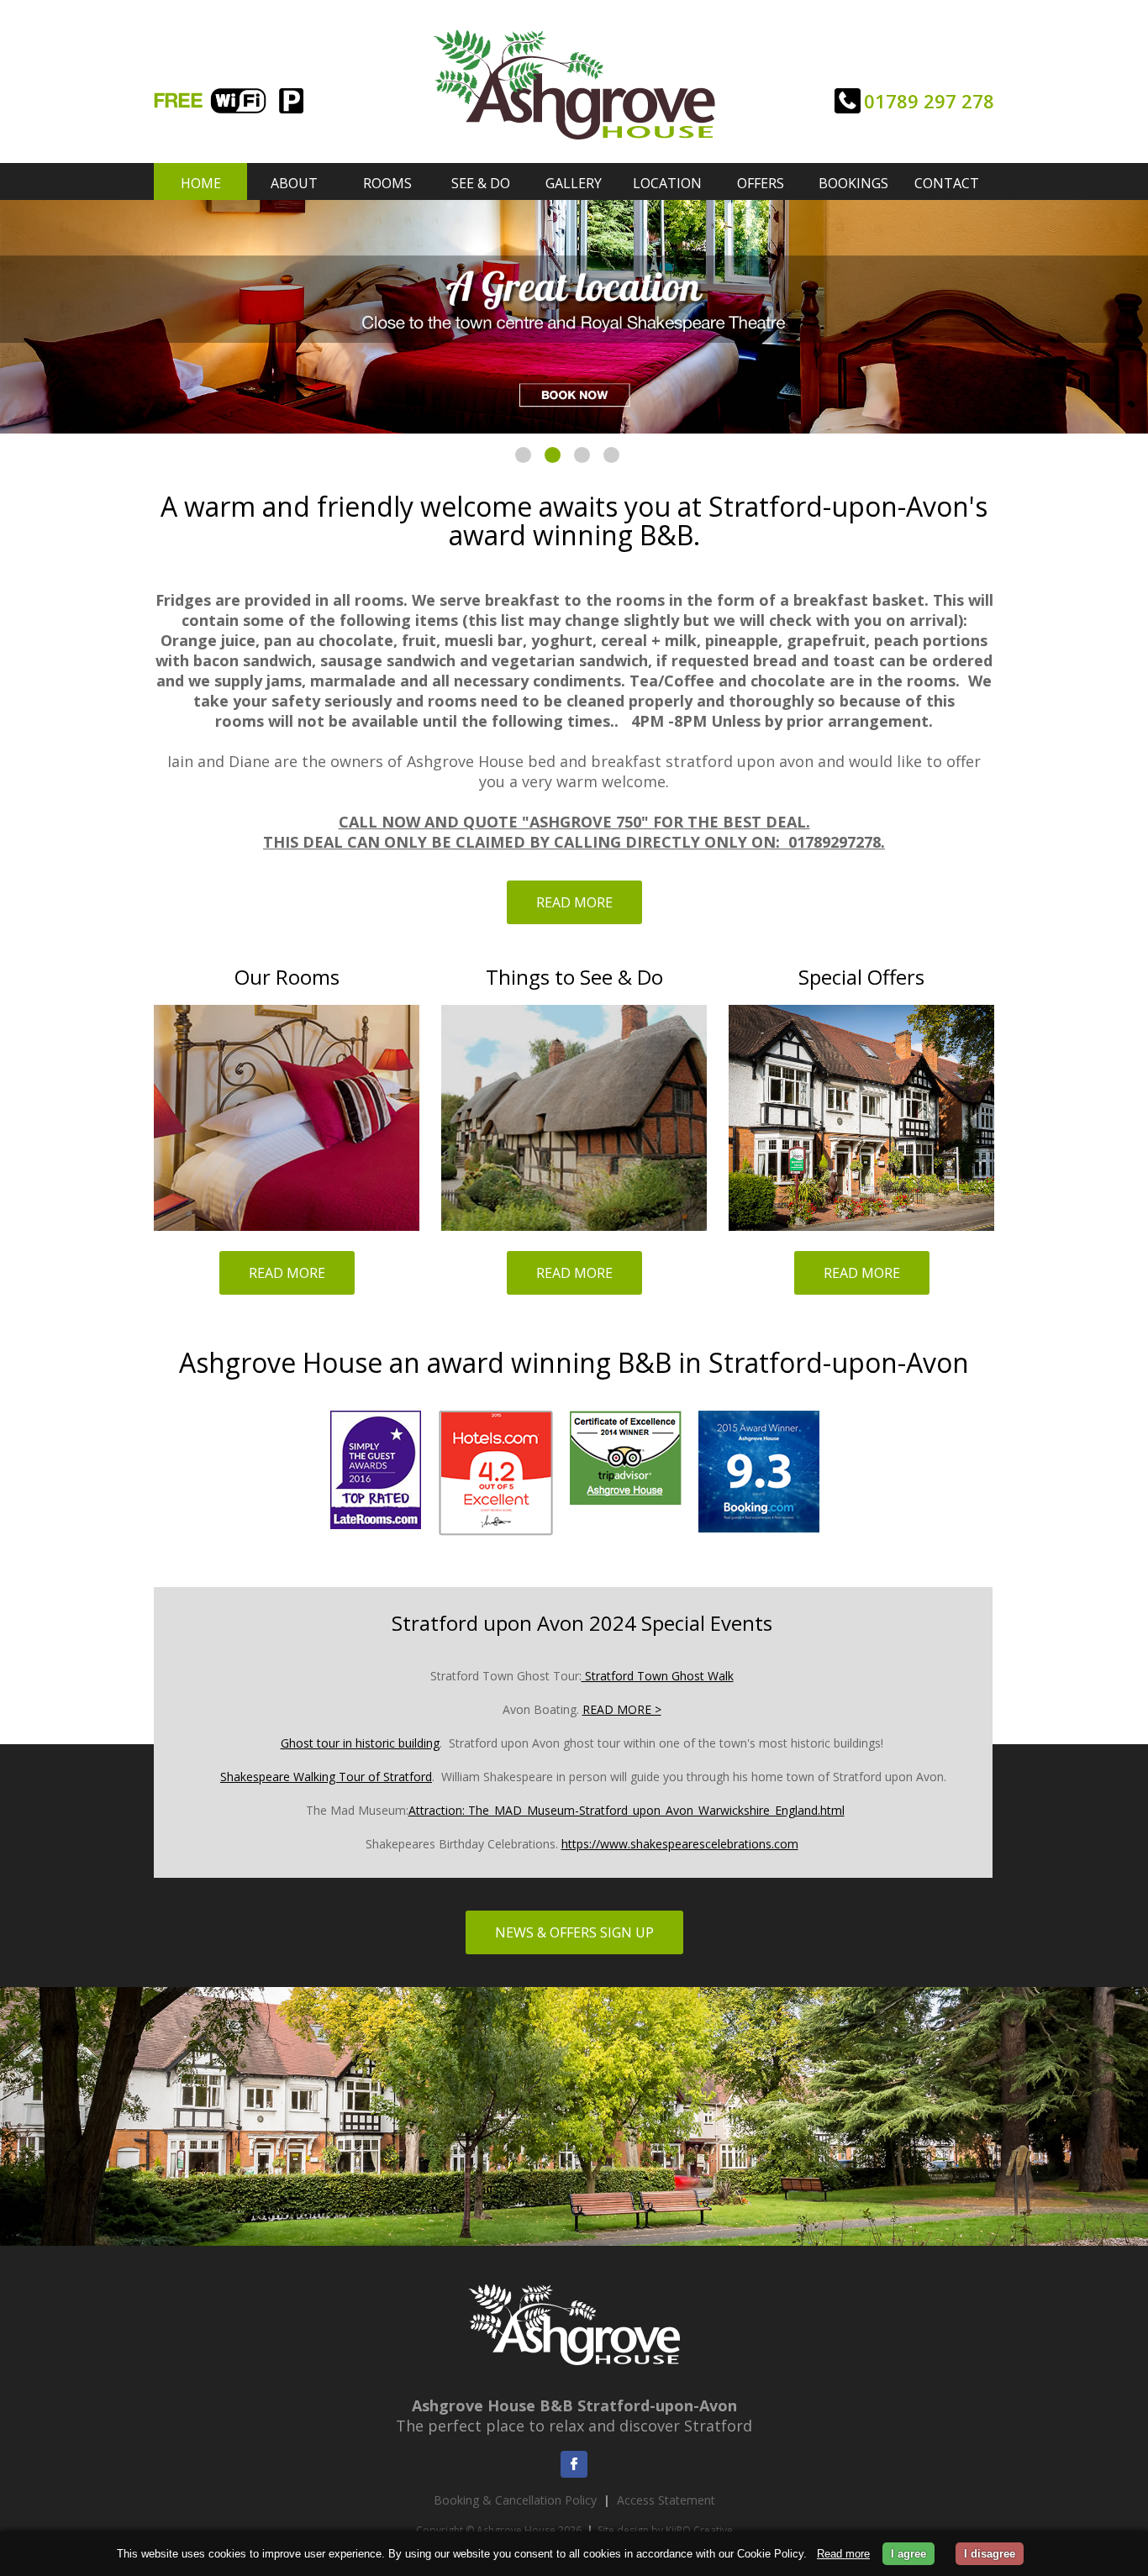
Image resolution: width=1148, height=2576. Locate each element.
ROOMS (387, 183)
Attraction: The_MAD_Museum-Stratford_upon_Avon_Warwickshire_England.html (627, 1810)
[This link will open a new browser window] (626, 1536)
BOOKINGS (853, 183)
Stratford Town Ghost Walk (658, 1676)
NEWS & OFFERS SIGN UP (574, 1932)
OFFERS (761, 183)
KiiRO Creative (699, 2530)
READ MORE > (622, 1709)
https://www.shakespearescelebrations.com (680, 1844)
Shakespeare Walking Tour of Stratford (326, 1777)
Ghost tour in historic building (360, 1743)
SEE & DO (481, 183)
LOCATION (667, 183)
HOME (201, 183)
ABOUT (294, 183)
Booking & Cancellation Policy (515, 2500)
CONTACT (947, 183)
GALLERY (574, 183)
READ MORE (574, 902)
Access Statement (666, 2500)
